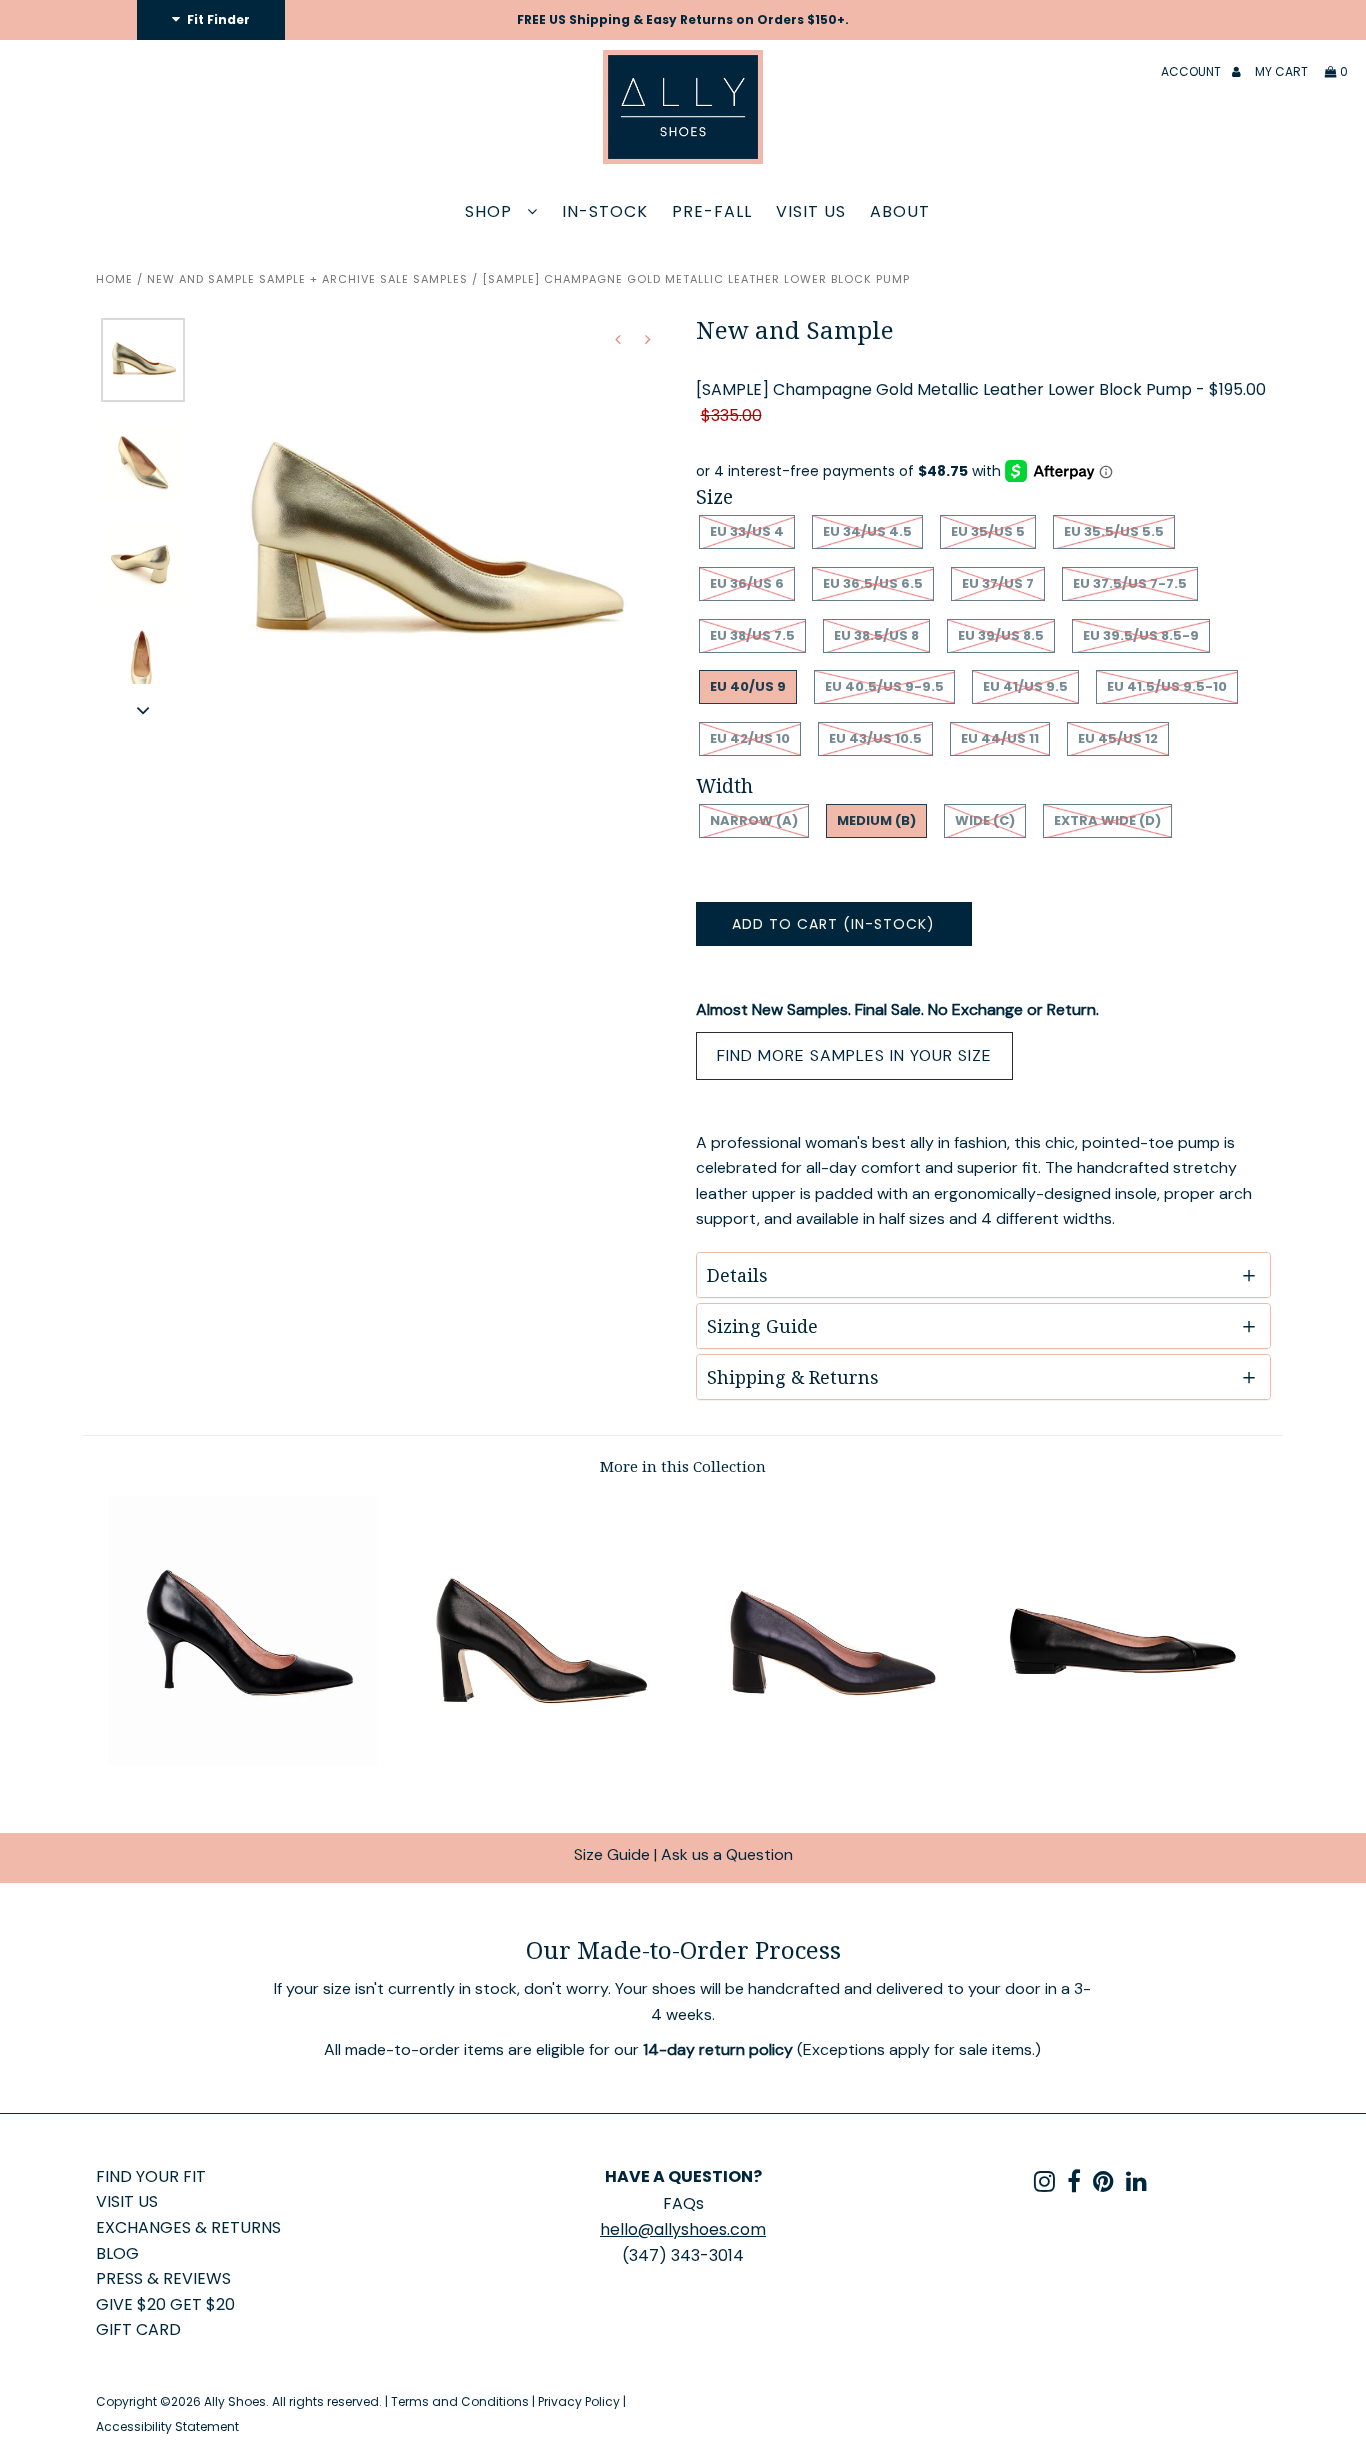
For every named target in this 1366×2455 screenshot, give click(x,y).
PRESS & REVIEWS (163, 2278)
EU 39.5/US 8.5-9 (1141, 635)
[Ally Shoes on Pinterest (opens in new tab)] (1103, 2185)
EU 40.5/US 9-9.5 (884, 686)
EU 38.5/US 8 (876, 635)
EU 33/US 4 (747, 531)
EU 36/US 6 (747, 583)
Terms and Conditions (460, 2401)
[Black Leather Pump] (242, 1759)
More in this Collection (683, 1466)
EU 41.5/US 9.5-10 (1167, 686)
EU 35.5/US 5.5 (1114, 531)
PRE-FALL (712, 211)
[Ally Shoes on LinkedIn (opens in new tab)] (1136, 2185)
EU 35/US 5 (988, 531)
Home (114, 279)
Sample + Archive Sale (334, 279)
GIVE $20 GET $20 (165, 2304)
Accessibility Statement (167, 2426)
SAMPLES (440, 279)
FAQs (683, 2203)
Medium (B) (876, 820)
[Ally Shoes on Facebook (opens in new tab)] (1074, 2185)
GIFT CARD (138, 2329)
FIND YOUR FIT (151, 2176)
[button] (143, 710)
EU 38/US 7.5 (752, 635)
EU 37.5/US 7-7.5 (1130, 583)
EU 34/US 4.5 (867, 531)
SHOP (491, 211)
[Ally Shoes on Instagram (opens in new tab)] (1044, 2185)
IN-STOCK (605, 211)
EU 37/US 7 (998, 583)
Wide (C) (985, 820)
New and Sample (201, 279)
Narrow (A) (754, 820)
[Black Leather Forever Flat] (1123, 1759)
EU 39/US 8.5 (1001, 635)
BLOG (117, 2253)
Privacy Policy (579, 2401)
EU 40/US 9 (748, 686)
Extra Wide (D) (1107, 820)
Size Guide (612, 1854)
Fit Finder (217, 19)
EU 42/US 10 (750, 738)
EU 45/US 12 (1118, 738)
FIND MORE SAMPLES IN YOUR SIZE (854, 1055)
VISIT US (811, 211)
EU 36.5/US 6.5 (873, 583)
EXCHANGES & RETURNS (188, 2227)
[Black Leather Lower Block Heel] (829, 1759)
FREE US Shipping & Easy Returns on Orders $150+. (683, 19)
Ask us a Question (727, 1854)
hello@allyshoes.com (683, 2229)
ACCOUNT (1192, 71)
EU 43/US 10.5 (875, 738)
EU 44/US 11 (1000, 738)
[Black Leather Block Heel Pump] (535, 1759)
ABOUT (900, 211)
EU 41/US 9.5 (1025, 686)
